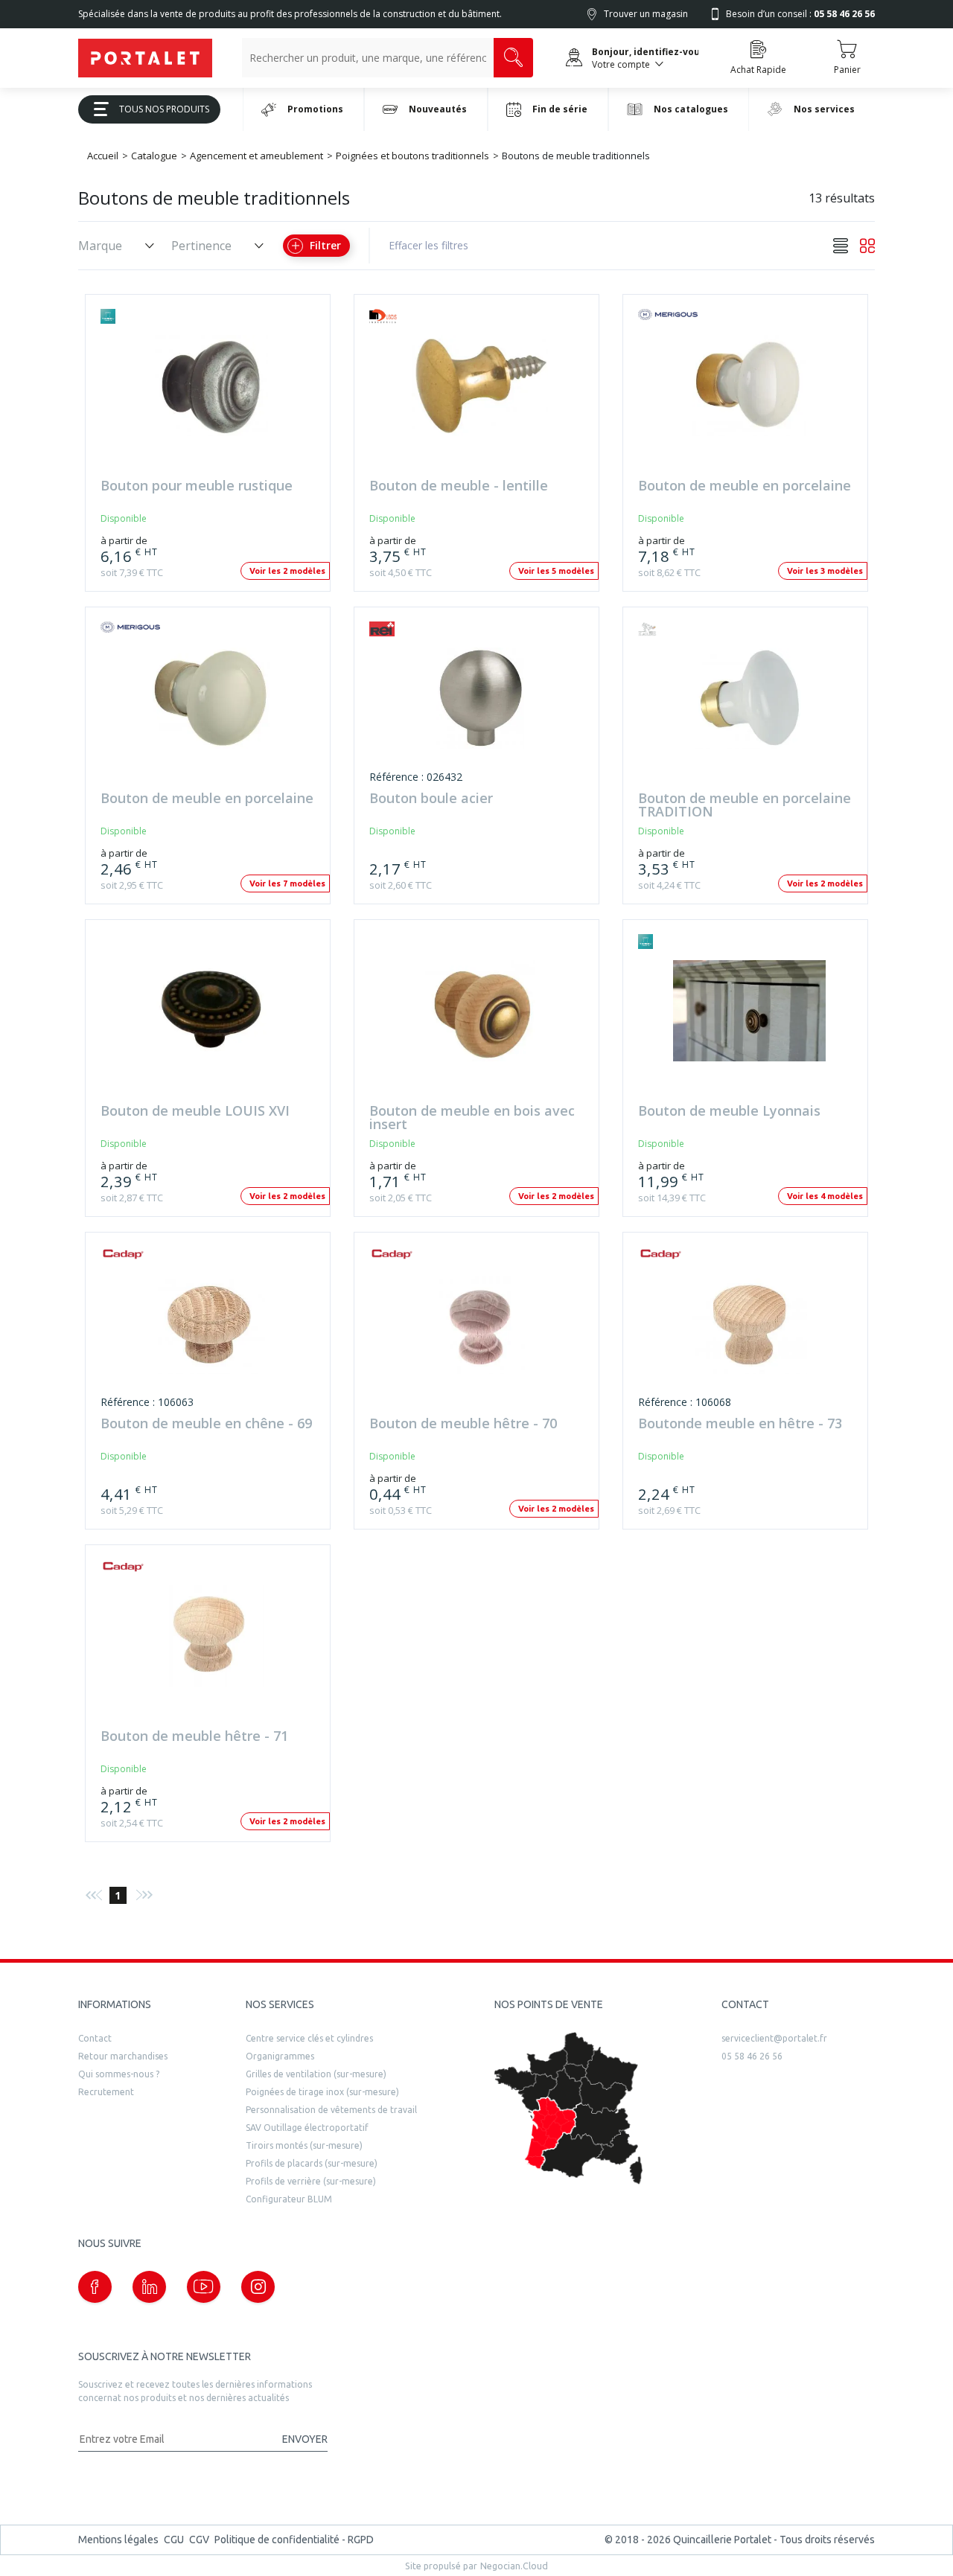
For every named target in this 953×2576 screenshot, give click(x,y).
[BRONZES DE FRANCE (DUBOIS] (399, 316)
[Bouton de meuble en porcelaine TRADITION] (749, 705)
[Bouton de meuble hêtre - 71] (211, 1643)
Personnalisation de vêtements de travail (331, 2110)
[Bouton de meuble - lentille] (480, 393)
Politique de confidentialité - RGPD (294, 2540)
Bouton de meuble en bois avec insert (472, 1118)
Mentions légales (118, 2540)
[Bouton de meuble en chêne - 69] (211, 1330)
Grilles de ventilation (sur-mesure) (316, 2074)
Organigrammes (280, 2056)
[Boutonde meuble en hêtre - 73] (749, 1330)
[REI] (399, 629)
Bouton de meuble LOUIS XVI (195, 1112)
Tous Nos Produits (164, 109)
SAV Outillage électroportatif (307, 2128)
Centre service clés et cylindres (309, 2038)
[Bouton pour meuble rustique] (211, 393)
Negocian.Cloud (514, 2566)
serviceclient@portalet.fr (774, 2038)
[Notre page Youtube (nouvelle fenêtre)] (204, 2287)
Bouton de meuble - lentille (459, 486)
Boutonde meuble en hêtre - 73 (740, 1424)
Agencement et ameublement (256, 156)
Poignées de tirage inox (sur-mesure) (322, 2092)
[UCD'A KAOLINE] (668, 629)
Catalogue (154, 156)
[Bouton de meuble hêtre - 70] (480, 1330)
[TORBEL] (130, 316)
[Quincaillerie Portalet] (145, 58)
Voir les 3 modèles (825, 571)
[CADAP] (130, 1254)
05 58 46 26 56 (752, 2056)
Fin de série (560, 109)
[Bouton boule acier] (480, 705)
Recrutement (106, 2092)
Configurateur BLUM (289, 2199)
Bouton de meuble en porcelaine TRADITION (745, 805)
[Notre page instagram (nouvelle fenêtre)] (258, 2287)
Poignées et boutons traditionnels (412, 156)
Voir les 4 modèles (825, 1196)
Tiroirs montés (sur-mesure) (304, 2145)
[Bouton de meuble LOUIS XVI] (211, 1018)
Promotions (315, 109)
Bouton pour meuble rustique (197, 486)
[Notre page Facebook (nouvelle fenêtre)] (95, 2287)
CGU (174, 2540)
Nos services (824, 109)
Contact (95, 2038)
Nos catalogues (691, 109)
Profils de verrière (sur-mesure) (311, 2181)
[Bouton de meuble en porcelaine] (749, 393)
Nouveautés (438, 109)
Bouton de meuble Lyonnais (729, 1112)
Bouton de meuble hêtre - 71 (194, 1737)
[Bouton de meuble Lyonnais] (749, 1018)
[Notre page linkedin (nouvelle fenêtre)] (149, 2287)
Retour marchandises (123, 2056)
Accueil (103, 156)
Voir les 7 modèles (287, 883)
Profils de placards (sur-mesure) (312, 2163)
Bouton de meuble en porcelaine (745, 486)
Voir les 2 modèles (287, 571)
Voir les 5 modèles (556, 571)
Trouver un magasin (646, 14)
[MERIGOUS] (668, 316)
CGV (199, 2540)
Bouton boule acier (431, 799)
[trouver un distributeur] (569, 2109)
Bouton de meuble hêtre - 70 (463, 1424)
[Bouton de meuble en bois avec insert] (480, 1018)
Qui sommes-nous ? (119, 2074)
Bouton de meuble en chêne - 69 (206, 1424)
